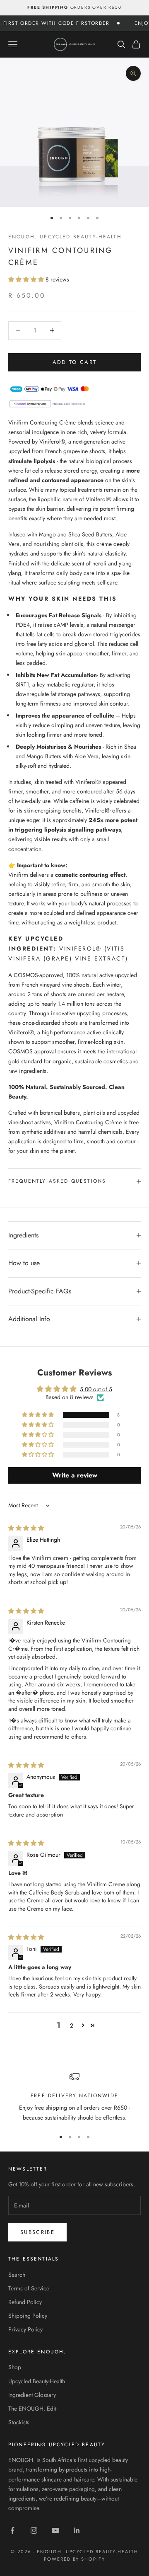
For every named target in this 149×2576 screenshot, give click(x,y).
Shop (15, 2367)
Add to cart (75, 362)
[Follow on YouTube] (55, 2530)
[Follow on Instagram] (34, 2530)
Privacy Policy (25, 2329)
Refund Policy (25, 2302)
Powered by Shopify (75, 2559)
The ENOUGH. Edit (32, 2409)
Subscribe (37, 2232)
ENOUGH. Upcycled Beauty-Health (65, 237)
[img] (26, 1528)
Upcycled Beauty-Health (37, 2381)
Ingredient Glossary (32, 2395)
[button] (27, 279)
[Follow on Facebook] (12, 2530)
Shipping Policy (28, 2316)
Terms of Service (29, 2288)
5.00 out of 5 (96, 1389)
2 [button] (72, 2025)
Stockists (19, 2422)
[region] (74, 2097)
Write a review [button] (75, 1475)
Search (17, 2275)
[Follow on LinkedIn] (77, 2530)
